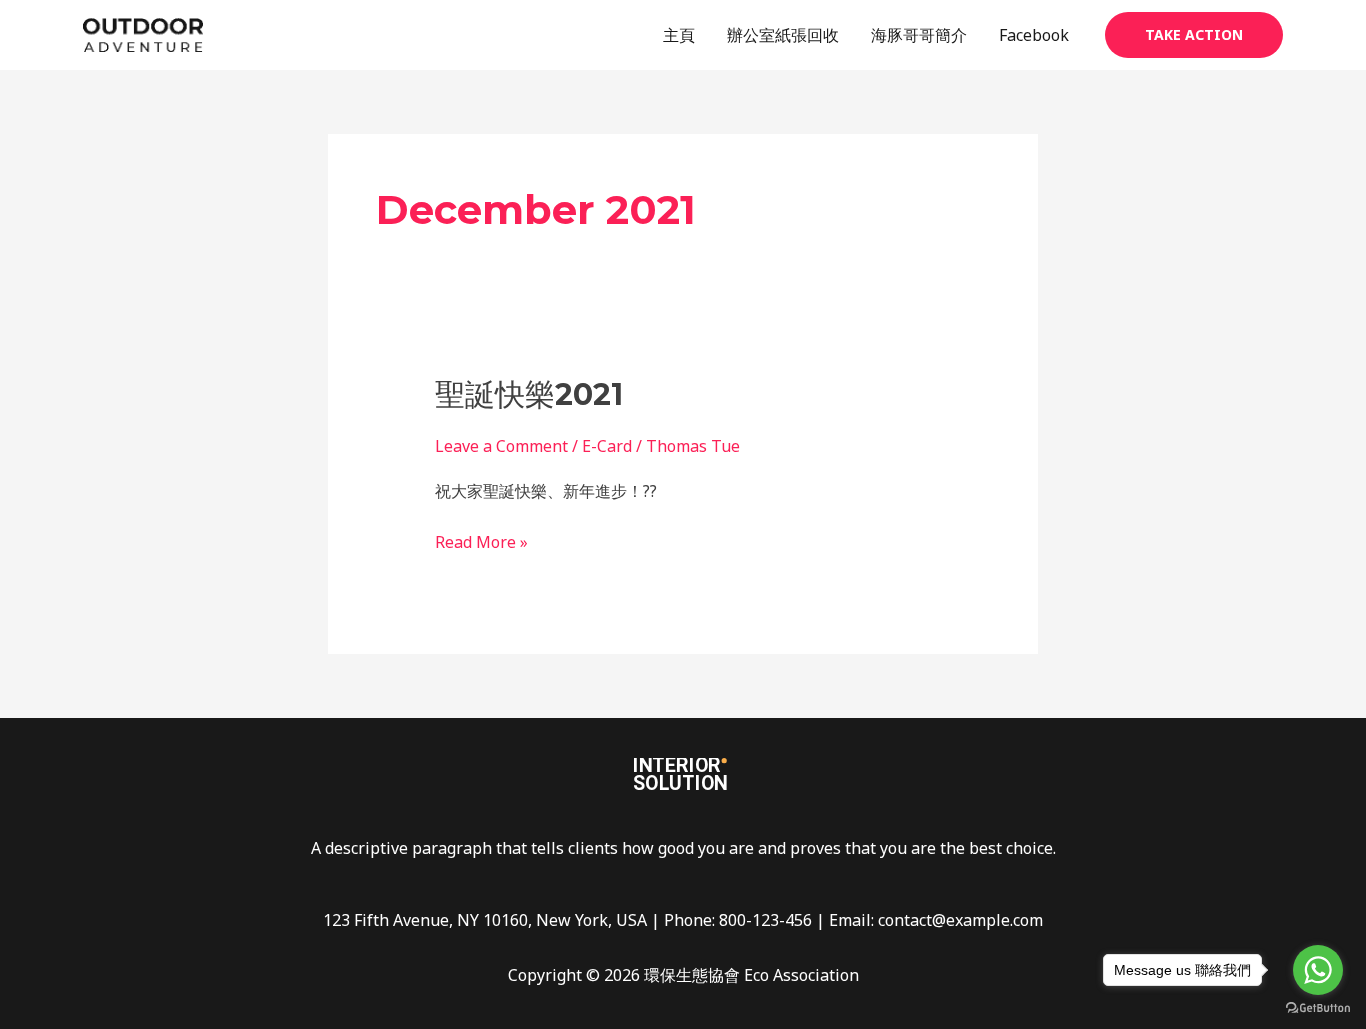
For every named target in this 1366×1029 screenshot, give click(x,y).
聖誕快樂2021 (529, 394)
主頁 (679, 35)
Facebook (1034, 35)
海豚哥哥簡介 (919, 35)
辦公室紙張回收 (783, 35)
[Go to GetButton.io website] (1318, 1008)
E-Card (607, 446)
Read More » (481, 541)
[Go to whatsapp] (1318, 970)
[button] (1194, 35)
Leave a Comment (501, 446)
